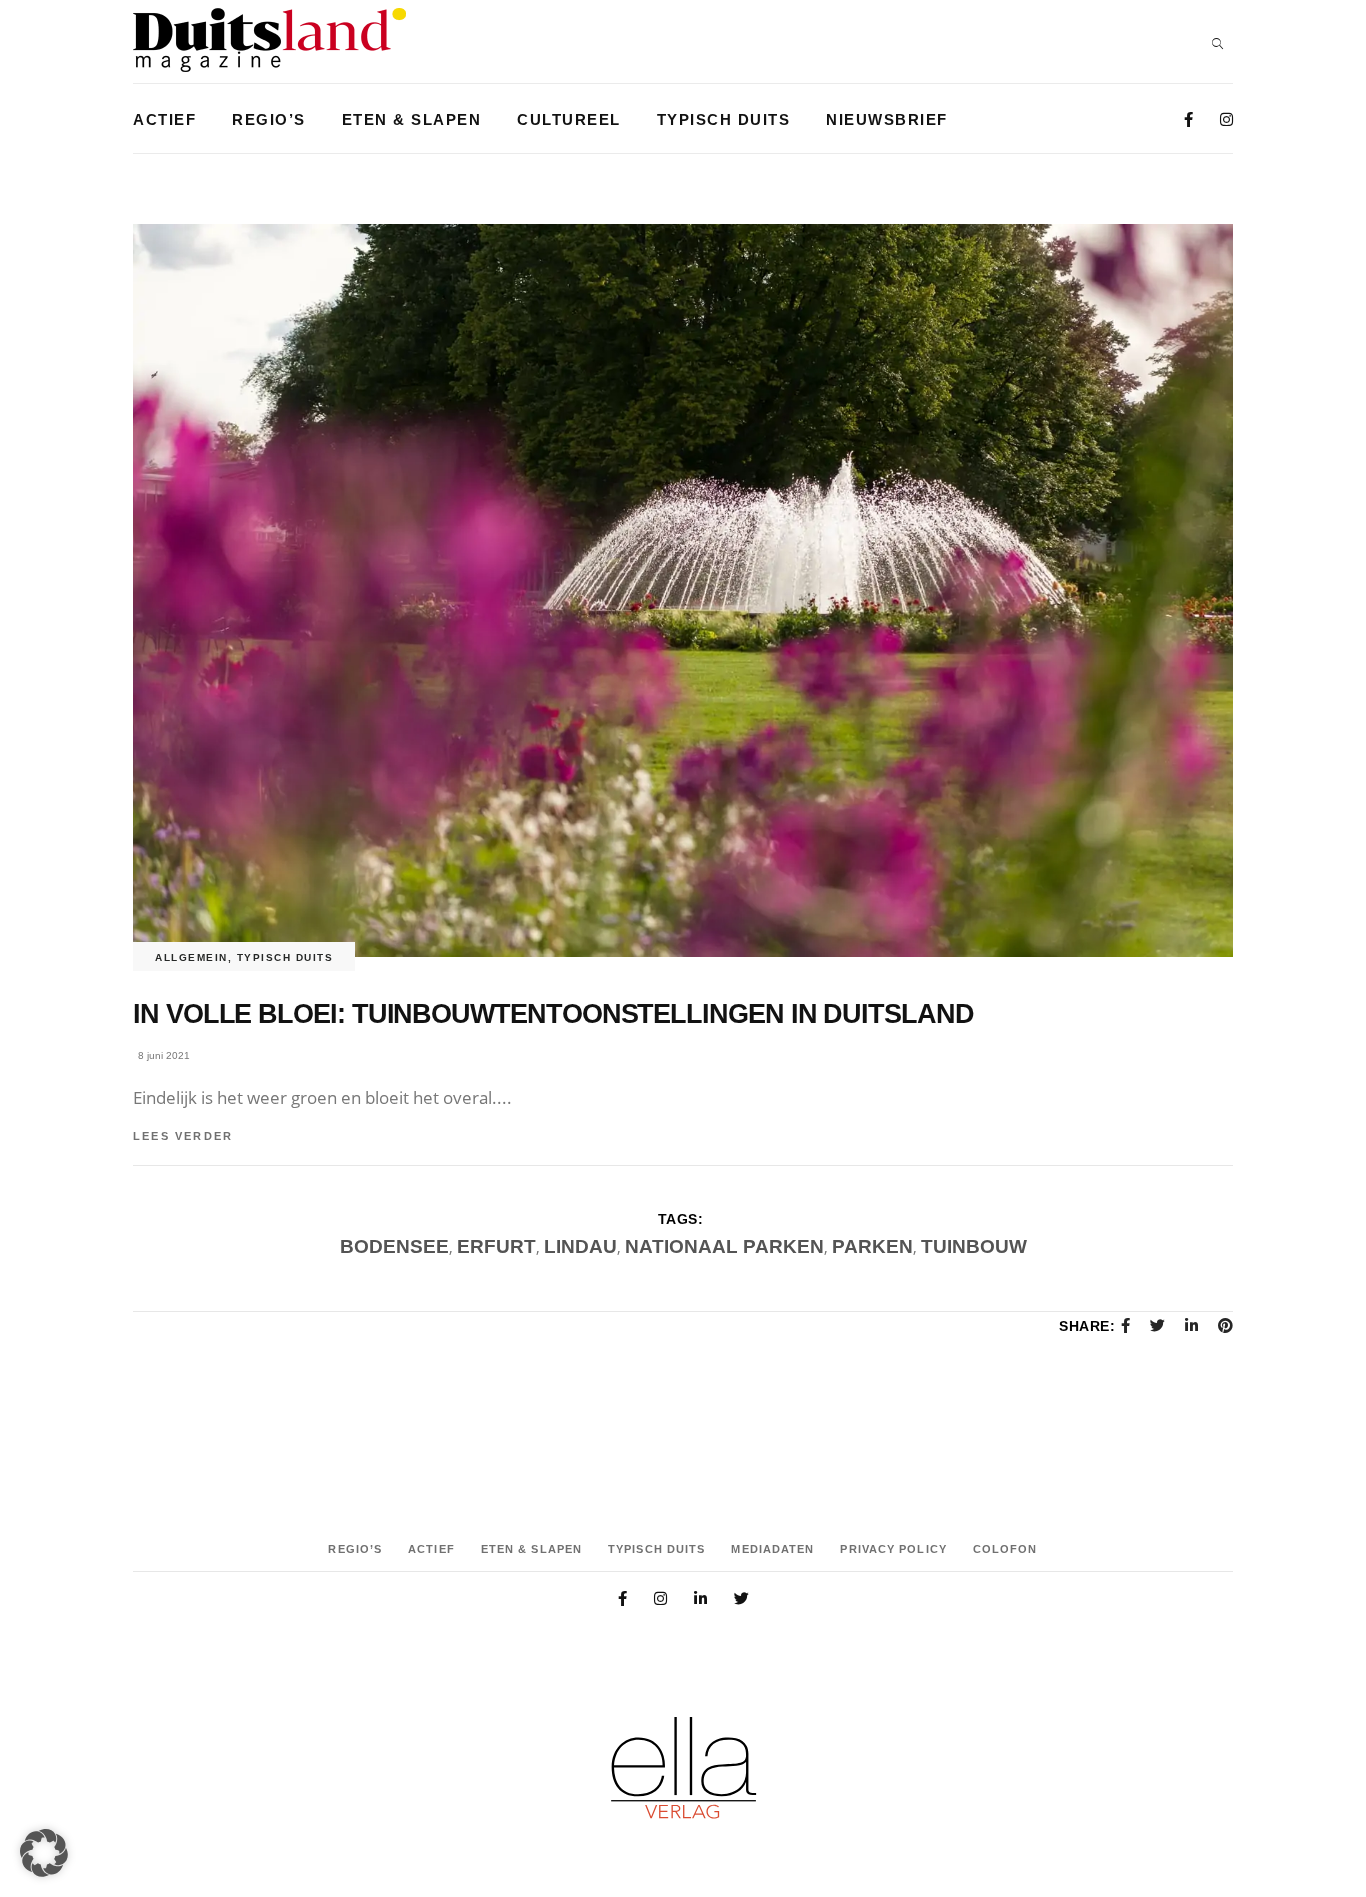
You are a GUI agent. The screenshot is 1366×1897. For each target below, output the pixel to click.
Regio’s (355, 1549)
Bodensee (394, 1246)
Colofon (1005, 1549)
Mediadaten (772, 1549)
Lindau (580, 1246)
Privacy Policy (893, 1549)
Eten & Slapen (531, 1549)
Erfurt (496, 1246)
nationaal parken (724, 1246)
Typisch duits (285, 957)
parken (872, 1246)
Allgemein (191, 957)
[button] (44, 1853)
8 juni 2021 (164, 1055)
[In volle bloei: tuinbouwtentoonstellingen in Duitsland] (683, 590)
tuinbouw (974, 1246)
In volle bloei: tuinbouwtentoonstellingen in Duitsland (553, 1014)
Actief (431, 1549)
